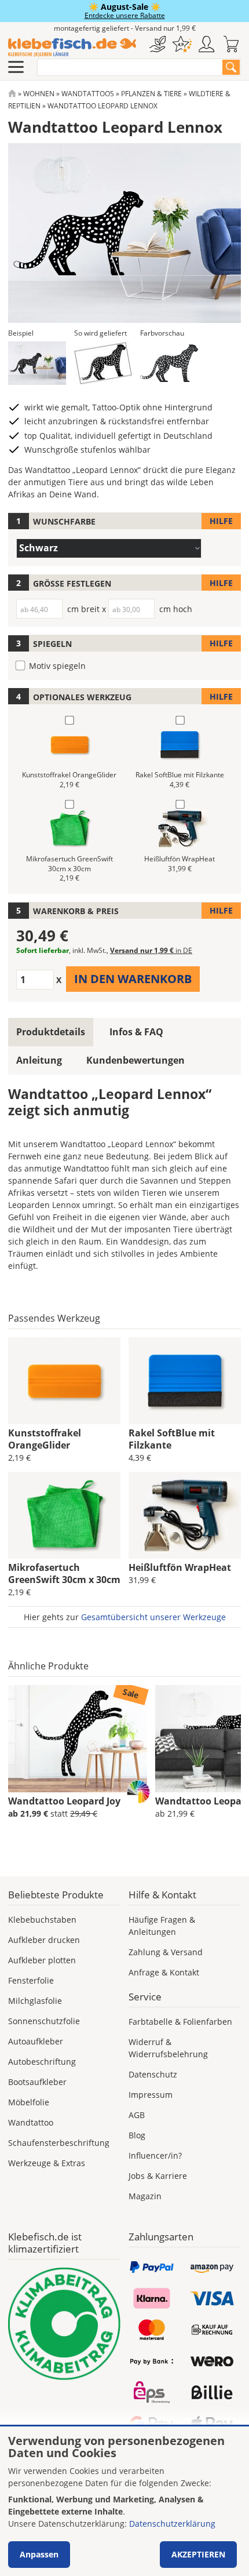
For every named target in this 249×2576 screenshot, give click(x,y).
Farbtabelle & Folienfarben (180, 2022)
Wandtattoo (31, 2122)
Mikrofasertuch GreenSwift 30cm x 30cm (64, 1573)
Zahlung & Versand (166, 1952)
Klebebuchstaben (42, 1920)
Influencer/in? (155, 2155)
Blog (137, 2135)
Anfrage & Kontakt (164, 1972)
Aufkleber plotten (42, 1960)
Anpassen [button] (39, 2554)
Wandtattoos (88, 94)
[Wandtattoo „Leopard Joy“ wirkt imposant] (78, 1739)
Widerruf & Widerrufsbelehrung (168, 2048)
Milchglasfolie (35, 2001)
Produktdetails (51, 1032)
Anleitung (39, 1060)
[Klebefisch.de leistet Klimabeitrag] (64, 2324)
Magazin (145, 2196)
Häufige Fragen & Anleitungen (162, 1926)
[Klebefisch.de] (72, 48)
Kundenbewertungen (136, 1060)
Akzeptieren (198, 2554)
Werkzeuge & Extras (47, 2163)
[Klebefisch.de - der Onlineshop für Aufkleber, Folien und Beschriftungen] (12, 94)
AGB (137, 2115)
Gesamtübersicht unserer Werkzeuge (153, 1617)
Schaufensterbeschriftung (59, 2143)
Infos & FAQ (136, 1032)
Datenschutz (153, 2074)
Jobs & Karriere (158, 2176)
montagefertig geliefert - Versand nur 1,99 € (125, 28)
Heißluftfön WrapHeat (180, 1567)
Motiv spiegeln (57, 666)
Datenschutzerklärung (172, 2524)
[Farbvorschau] (169, 363)
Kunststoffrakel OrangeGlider (45, 1439)
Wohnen (39, 94)
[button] (37, 363)
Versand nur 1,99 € (151, 950)
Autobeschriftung (42, 2062)
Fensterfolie (31, 1980)
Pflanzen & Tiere (151, 94)
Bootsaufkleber (37, 2082)
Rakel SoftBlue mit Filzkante (172, 1439)
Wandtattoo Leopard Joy (64, 1801)
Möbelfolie (29, 2102)
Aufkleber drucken (44, 1940)
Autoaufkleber (36, 2041)
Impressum (151, 2095)
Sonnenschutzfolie (44, 2021)
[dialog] (124, 2501)
